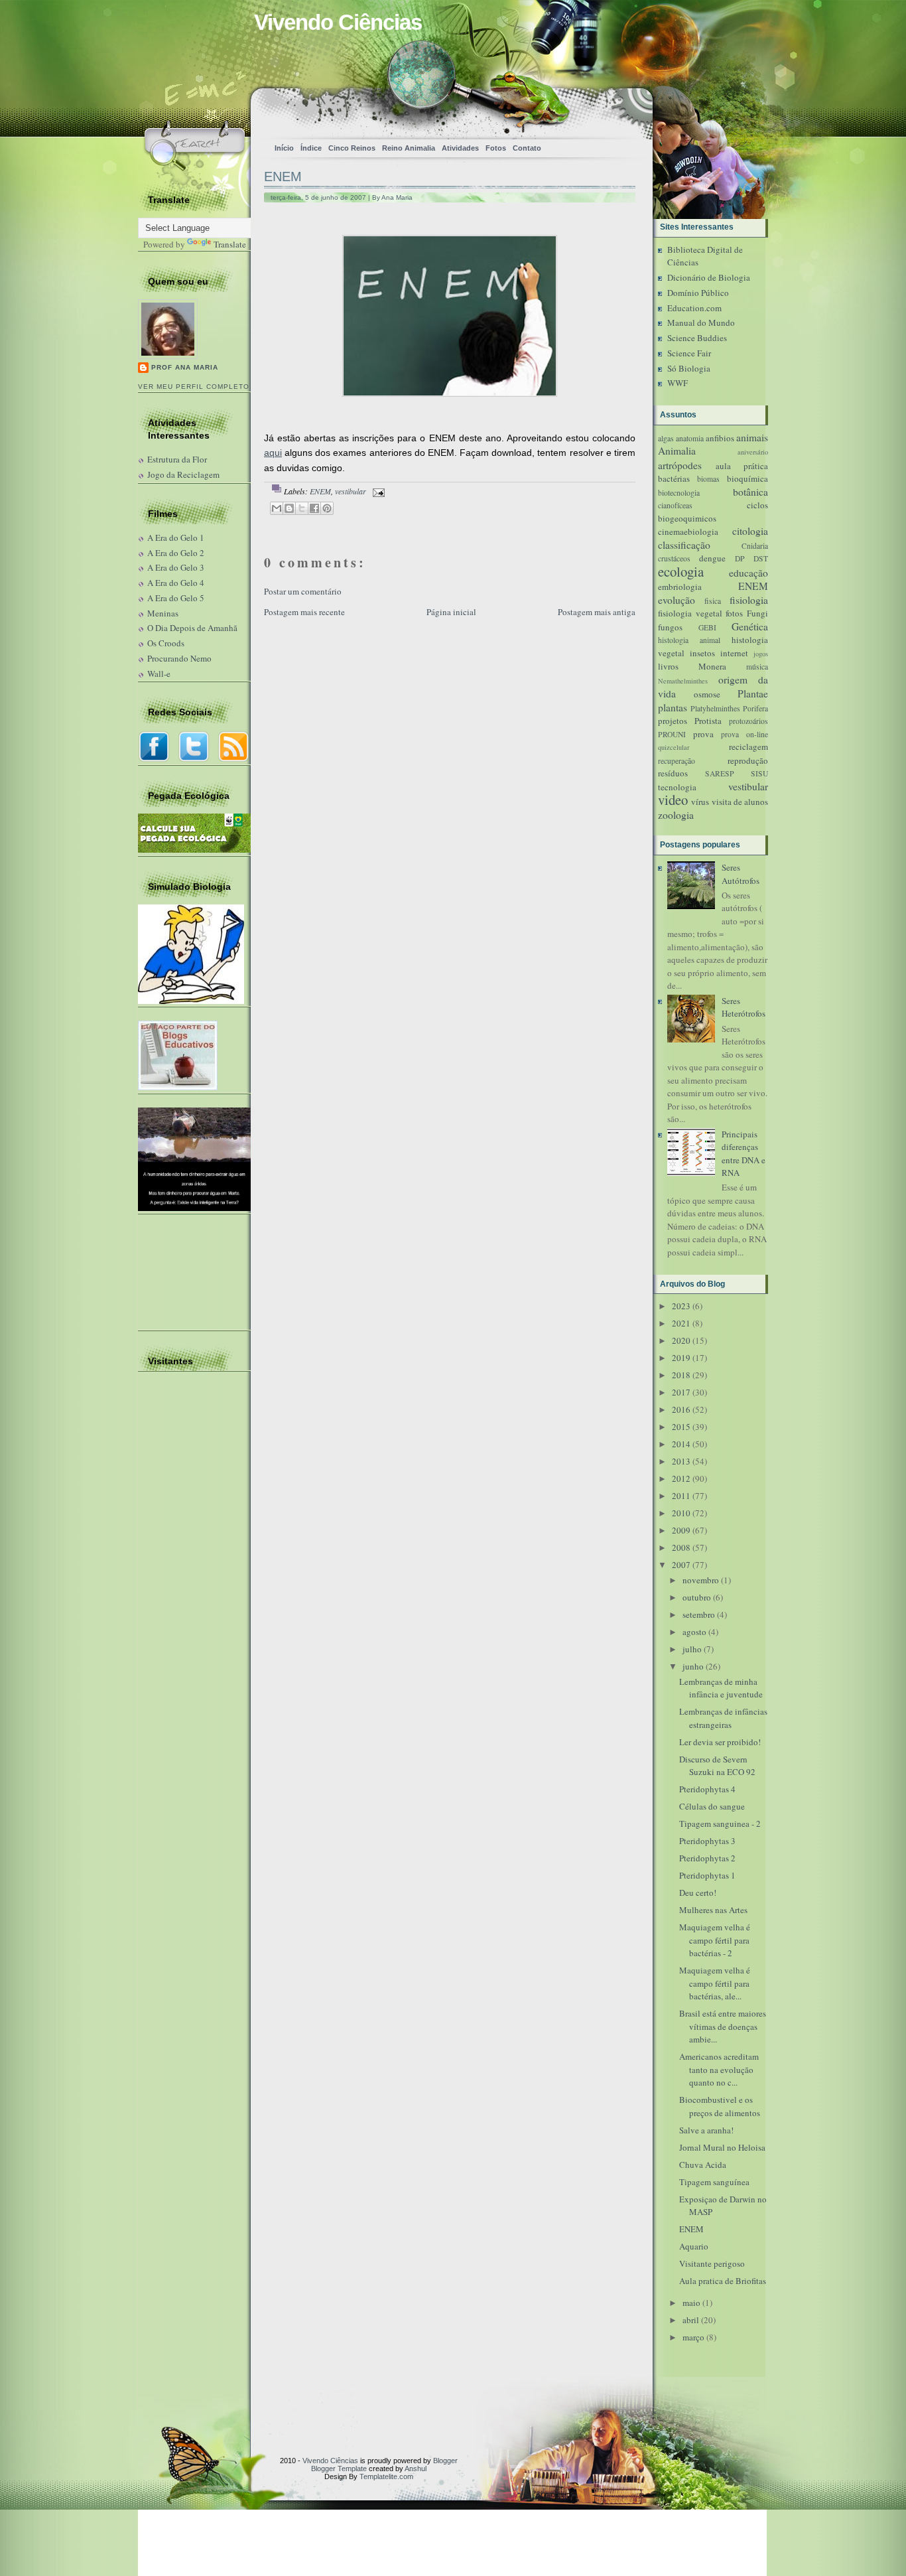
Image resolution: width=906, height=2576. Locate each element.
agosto (694, 1632)
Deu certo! (698, 1893)
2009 (681, 1530)
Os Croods (166, 643)
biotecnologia (679, 493)
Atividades (460, 148)
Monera (712, 666)
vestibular (351, 491)
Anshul (416, 2469)
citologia (750, 531)
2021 (681, 1323)
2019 (681, 1358)
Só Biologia (689, 368)
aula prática (742, 466)
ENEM (283, 177)
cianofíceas (675, 505)
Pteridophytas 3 (707, 1841)
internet (734, 653)
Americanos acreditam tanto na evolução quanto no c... (719, 2069)
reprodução (748, 760)
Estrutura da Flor (177, 459)
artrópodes (680, 465)
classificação (684, 545)
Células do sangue (712, 1806)
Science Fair (689, 353)
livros (668, 666)
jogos (761, 654)
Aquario (694, 2246)
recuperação (677, 761)
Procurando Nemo (179, 658)
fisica (713, 601)
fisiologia (749, 600)
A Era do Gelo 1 (176, 537)
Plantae (753, 693)
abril (691, 2320)
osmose (707, 694)
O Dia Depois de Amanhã (192, 628)
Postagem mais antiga (597, 612)
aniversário (753, 452)
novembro (701, 1580)
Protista (708, 721)
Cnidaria (755, 546)
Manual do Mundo (701, 322)
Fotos (496, 148)
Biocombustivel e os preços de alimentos (720, 2106)
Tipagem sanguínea (714, 2182)
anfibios (720, 438)
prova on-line (744, 734)
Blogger (445, 2461)
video (673, 800)
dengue (712, 558)
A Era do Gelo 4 (176, 583)
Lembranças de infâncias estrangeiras (723, 1718)
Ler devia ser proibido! (720, 1742)
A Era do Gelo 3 (176, 567)
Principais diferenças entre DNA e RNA (744, 1154)
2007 (681, 1565)
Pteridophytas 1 (707, 1875)
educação (748, 573)
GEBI (707, 627)
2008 (681, 1547)
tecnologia (677, 787)
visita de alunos (740, 802)
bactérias (674, 478)
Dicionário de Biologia (709, 277)
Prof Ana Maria (185, 367)
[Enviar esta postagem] (377, 491)
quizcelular (674, 747)
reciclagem (748, 747)
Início (284, 148)
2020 (681, 1340)
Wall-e (159, 674)
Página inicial (451, 612)
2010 (681, 1513)
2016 (681, 1409)
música (757, 667)
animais (752, 437)
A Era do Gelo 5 (176, 598)
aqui (273, 453)
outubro (697, 1597)
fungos (670, 627)
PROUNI (672, 734)
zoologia (676, 815)
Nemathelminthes (683, 681)
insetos (702, 653)
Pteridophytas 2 (707, 1858)
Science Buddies (697, 338)
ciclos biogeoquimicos (713, 512)
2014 (681, 1444)
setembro (699, 1614)
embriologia (680, 587)
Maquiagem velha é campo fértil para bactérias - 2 (715, 1940)
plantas (673, 707)
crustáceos (674, 558)
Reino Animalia (409, 148)
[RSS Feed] (597, 110)
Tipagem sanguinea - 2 (720, 1824)
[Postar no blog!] (289, 508)
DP (740, 558)
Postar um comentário (303, 591)
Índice (311, 148)
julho (692, 1649)
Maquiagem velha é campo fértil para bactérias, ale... (715, 1983)
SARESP (720, 773)
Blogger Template (339, 2469)
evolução (677, 600)
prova (703, 734)
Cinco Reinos (352, 148)
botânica (750, 492)
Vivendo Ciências (338, 22)
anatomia (690, 438)
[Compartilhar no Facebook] (314, 508)
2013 (681, 1461)
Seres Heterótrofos (744, 1007)
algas (666, 438)
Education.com (694, 308)
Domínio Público (698, 293)
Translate (230, 244)
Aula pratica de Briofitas (723, 2281)
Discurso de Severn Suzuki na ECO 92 (717, 1766)
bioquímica (747, 478)
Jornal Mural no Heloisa (722, 2147)
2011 (681, 1496)
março (693, 2337)
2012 (681, 1478)
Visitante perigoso (712, 2263)
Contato (527, 148)
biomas (708, 479)
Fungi (757, 613)
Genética (750, 626)
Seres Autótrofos (741, 874)
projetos (673, 721)
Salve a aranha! (706, 2130)
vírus (700, 802)
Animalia (677, 451)
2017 (681, 1392)
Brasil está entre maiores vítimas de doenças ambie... (723, 2026)
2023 (681, 1306)
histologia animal (689, 640)
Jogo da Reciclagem (183, 474)
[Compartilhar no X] (302, 508)
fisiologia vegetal (690, 613)
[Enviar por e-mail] (277, 508)
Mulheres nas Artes (713, 1910)
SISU (759, 773)
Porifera (755, 708)
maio (691, 2303)
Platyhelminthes (715, 708)
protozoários (748, 721)
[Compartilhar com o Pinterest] (327, 508)
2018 (681, 1375)
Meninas (163, 613)
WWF (678, 383)
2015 (681, 1427)
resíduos (673, 773)
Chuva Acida (703, 2165)
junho (693, 1666)
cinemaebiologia (688, 532)
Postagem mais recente (304, 612)
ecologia (681, 571)
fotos (734, 613)
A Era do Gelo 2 (176, 553)
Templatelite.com (386, 2476)
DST (761, 558)
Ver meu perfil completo (194, 387)
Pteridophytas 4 (707, 1789)
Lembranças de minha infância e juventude (721, 1688)
